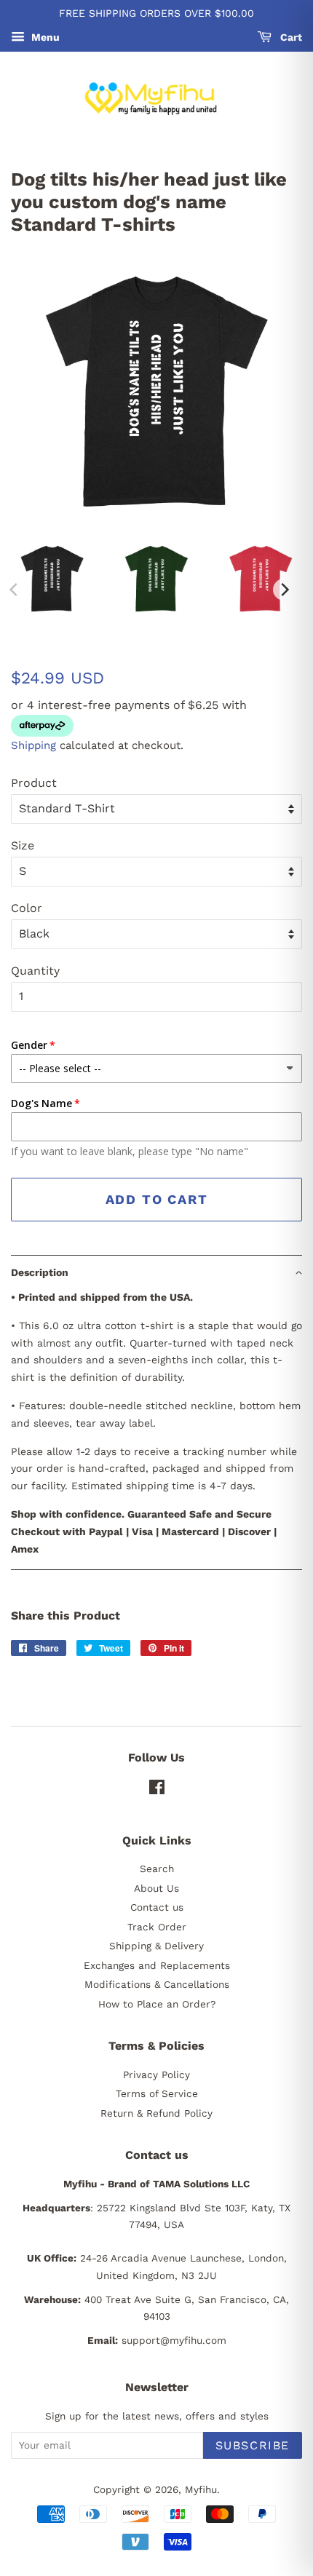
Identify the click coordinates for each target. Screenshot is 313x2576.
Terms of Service (157, 2093)
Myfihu (201, 2489)
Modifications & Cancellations (157, 1984)
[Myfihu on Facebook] (157, 1790)
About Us (156, 1888)
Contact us (157, 1907)
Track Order (157, 1927)
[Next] (284, 590)
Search (157, 1868)
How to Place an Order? (157, 2004)
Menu (44, 37)
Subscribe (253, 2445)
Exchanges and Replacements (157, 1965)
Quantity (35, 971)
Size (23, 845)
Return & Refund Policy (156, 2113)
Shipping (33, 745)
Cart (290, 37)
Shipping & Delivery (156, 1946)
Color (27, 908)
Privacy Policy (156, 2074)
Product (34, 783)
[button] (156, 1272)
